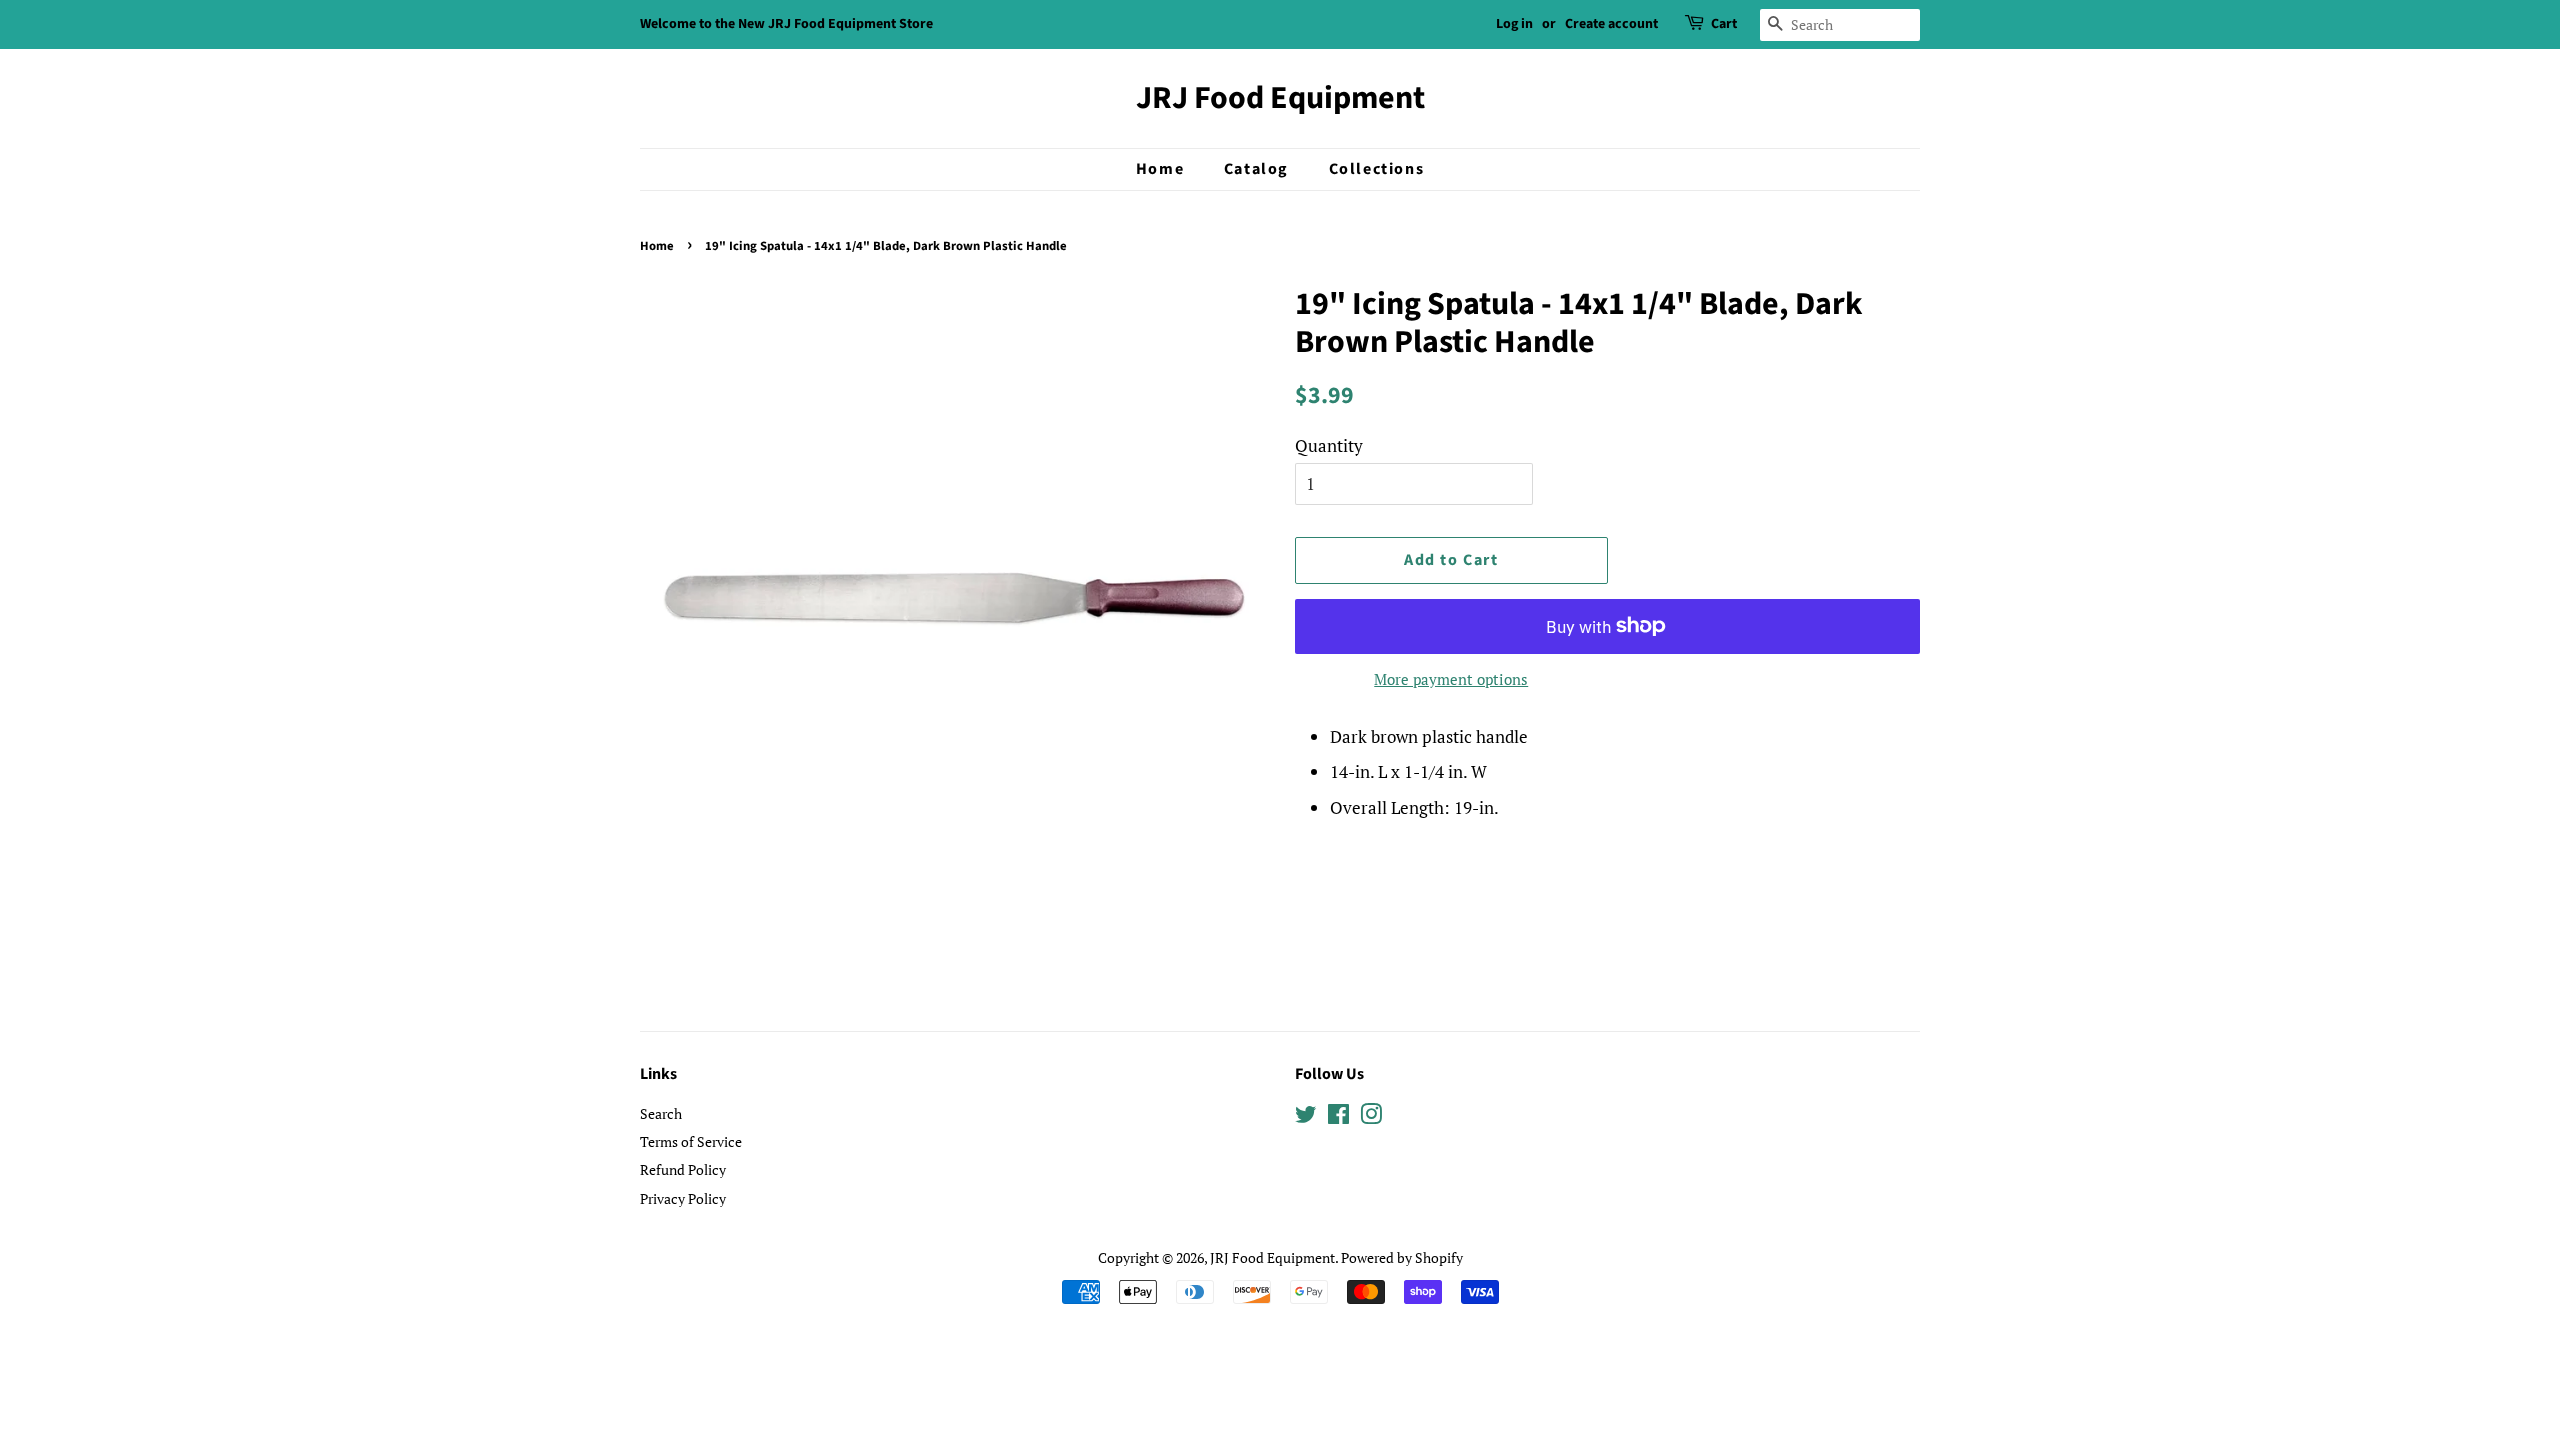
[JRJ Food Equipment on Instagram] (1371, 1117)
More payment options (1451, 679)
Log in (1514, 24)
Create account (1611, 24)
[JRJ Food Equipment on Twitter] (1306, 1117)
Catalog (1256, 169)
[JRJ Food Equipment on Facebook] (1338, 1117)
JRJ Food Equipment (1280, 98)
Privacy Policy (683, 1198)
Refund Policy (683, 1169)
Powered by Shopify (1402, 1257)
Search (661, 1113)
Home (1160, 169)
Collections (1377, 169)
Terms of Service (691, 1141)
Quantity (1329, 445)
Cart (1724, 24)
